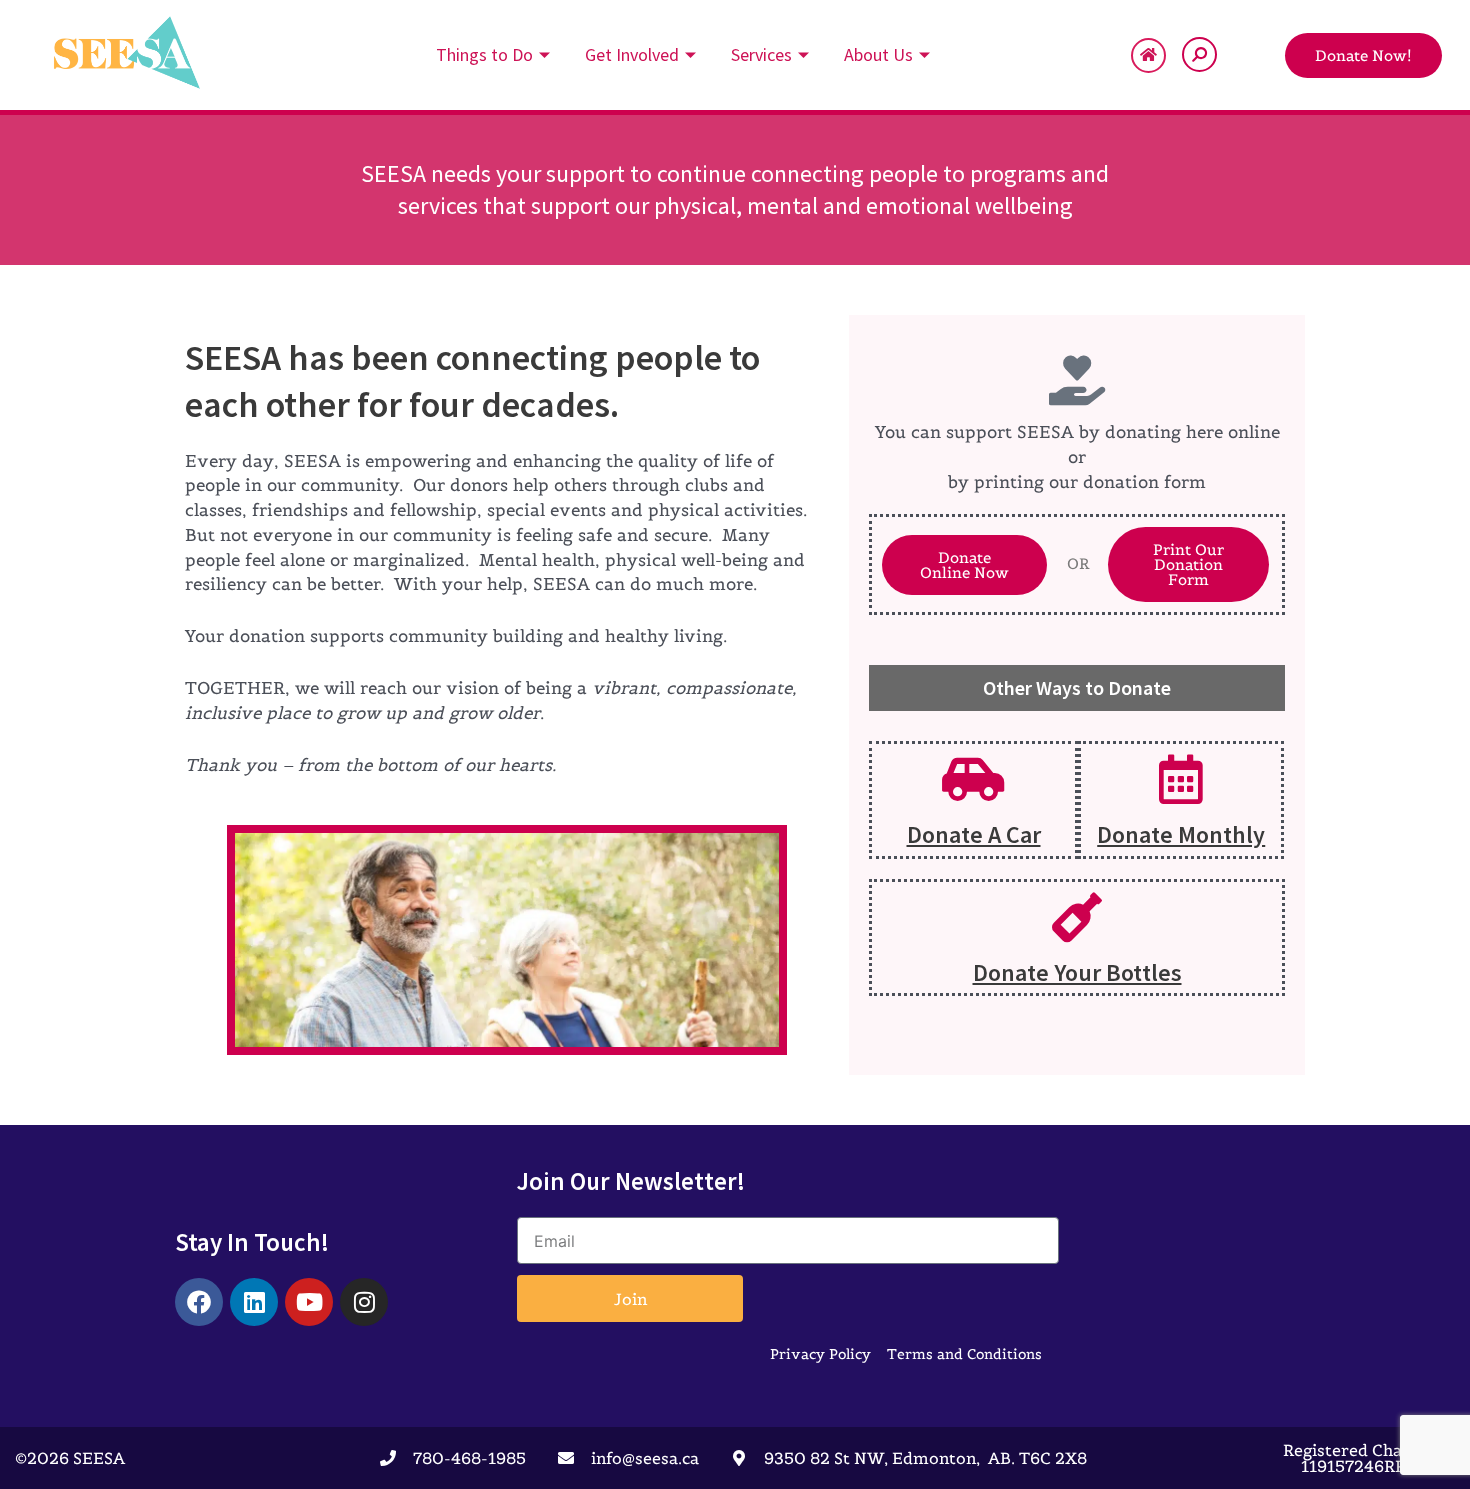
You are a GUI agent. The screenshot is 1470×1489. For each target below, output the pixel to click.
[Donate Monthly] (1181, 779)
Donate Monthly (1181, 834)
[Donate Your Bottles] (1077, 917)
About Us (878, 54)
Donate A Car (974, 834)
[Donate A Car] (974, 779)
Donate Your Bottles (1077, 972)
